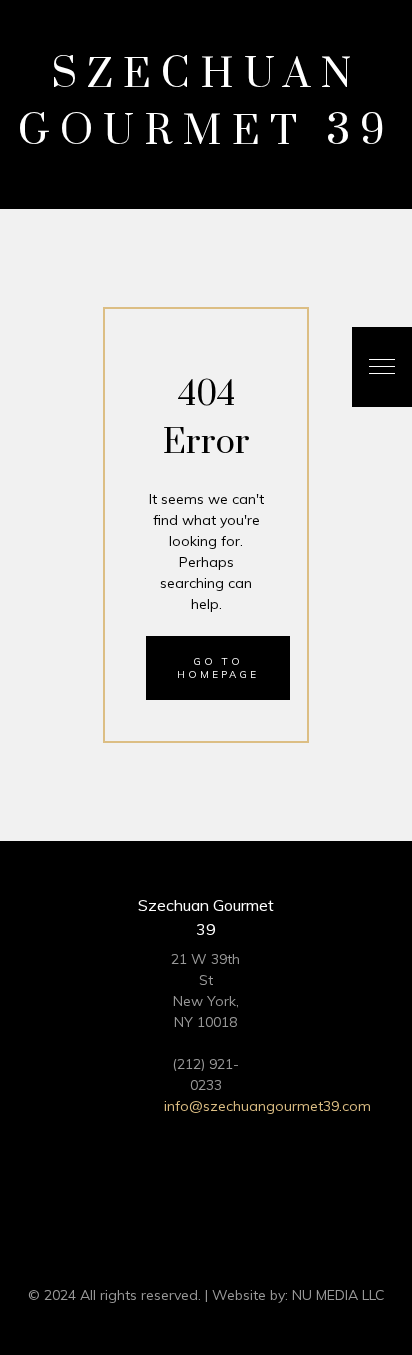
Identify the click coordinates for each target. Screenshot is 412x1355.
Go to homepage (218, 668)
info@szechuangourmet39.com (267, 1106)
